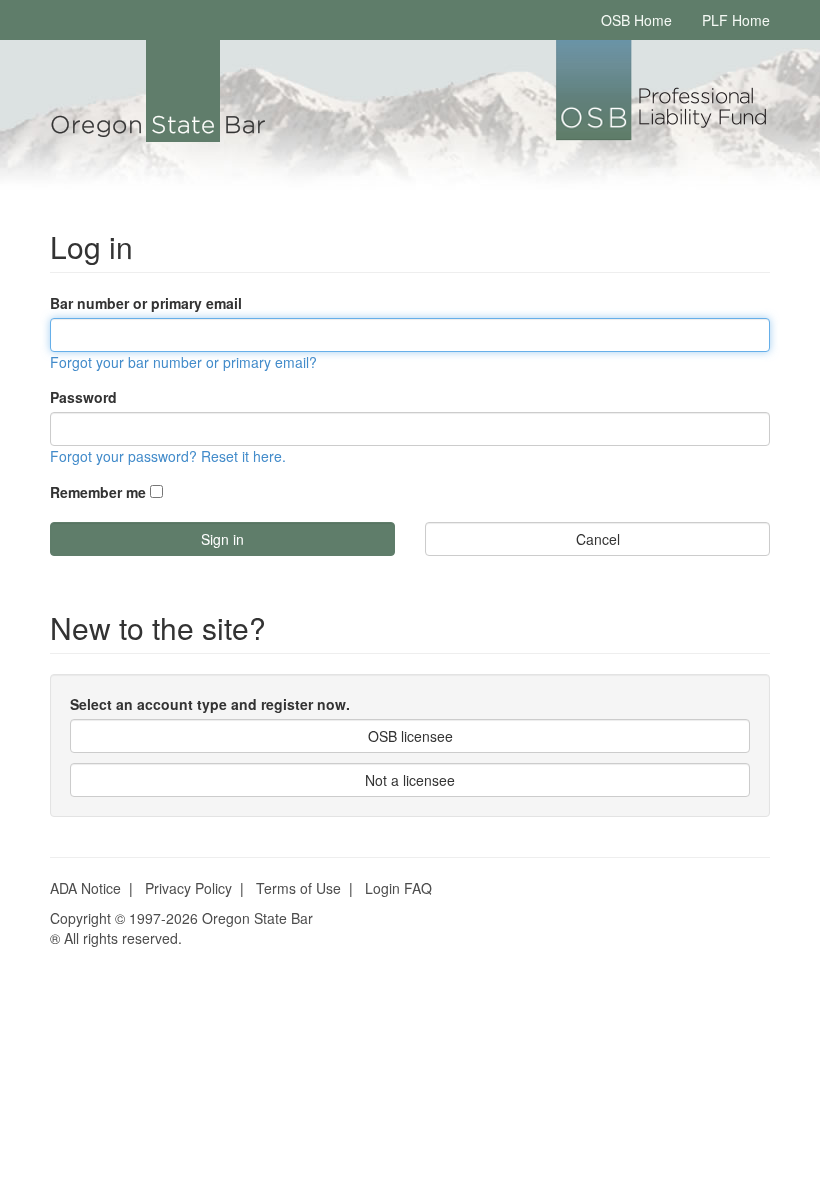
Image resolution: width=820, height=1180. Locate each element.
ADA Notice (85, 888)
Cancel (598, 539)
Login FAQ (398, 888)
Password (83, 397)
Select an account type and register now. (210, 704)
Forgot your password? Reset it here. (168, 456)
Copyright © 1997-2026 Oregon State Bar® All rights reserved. (181, 928)
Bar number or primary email (146, 303)
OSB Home (636, 20)
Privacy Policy (188, 888)
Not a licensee (410, 780)
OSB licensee (410, 736)
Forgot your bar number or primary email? (183, 362)
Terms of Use (298, 888)
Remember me (98, 492)
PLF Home (736, 20)
